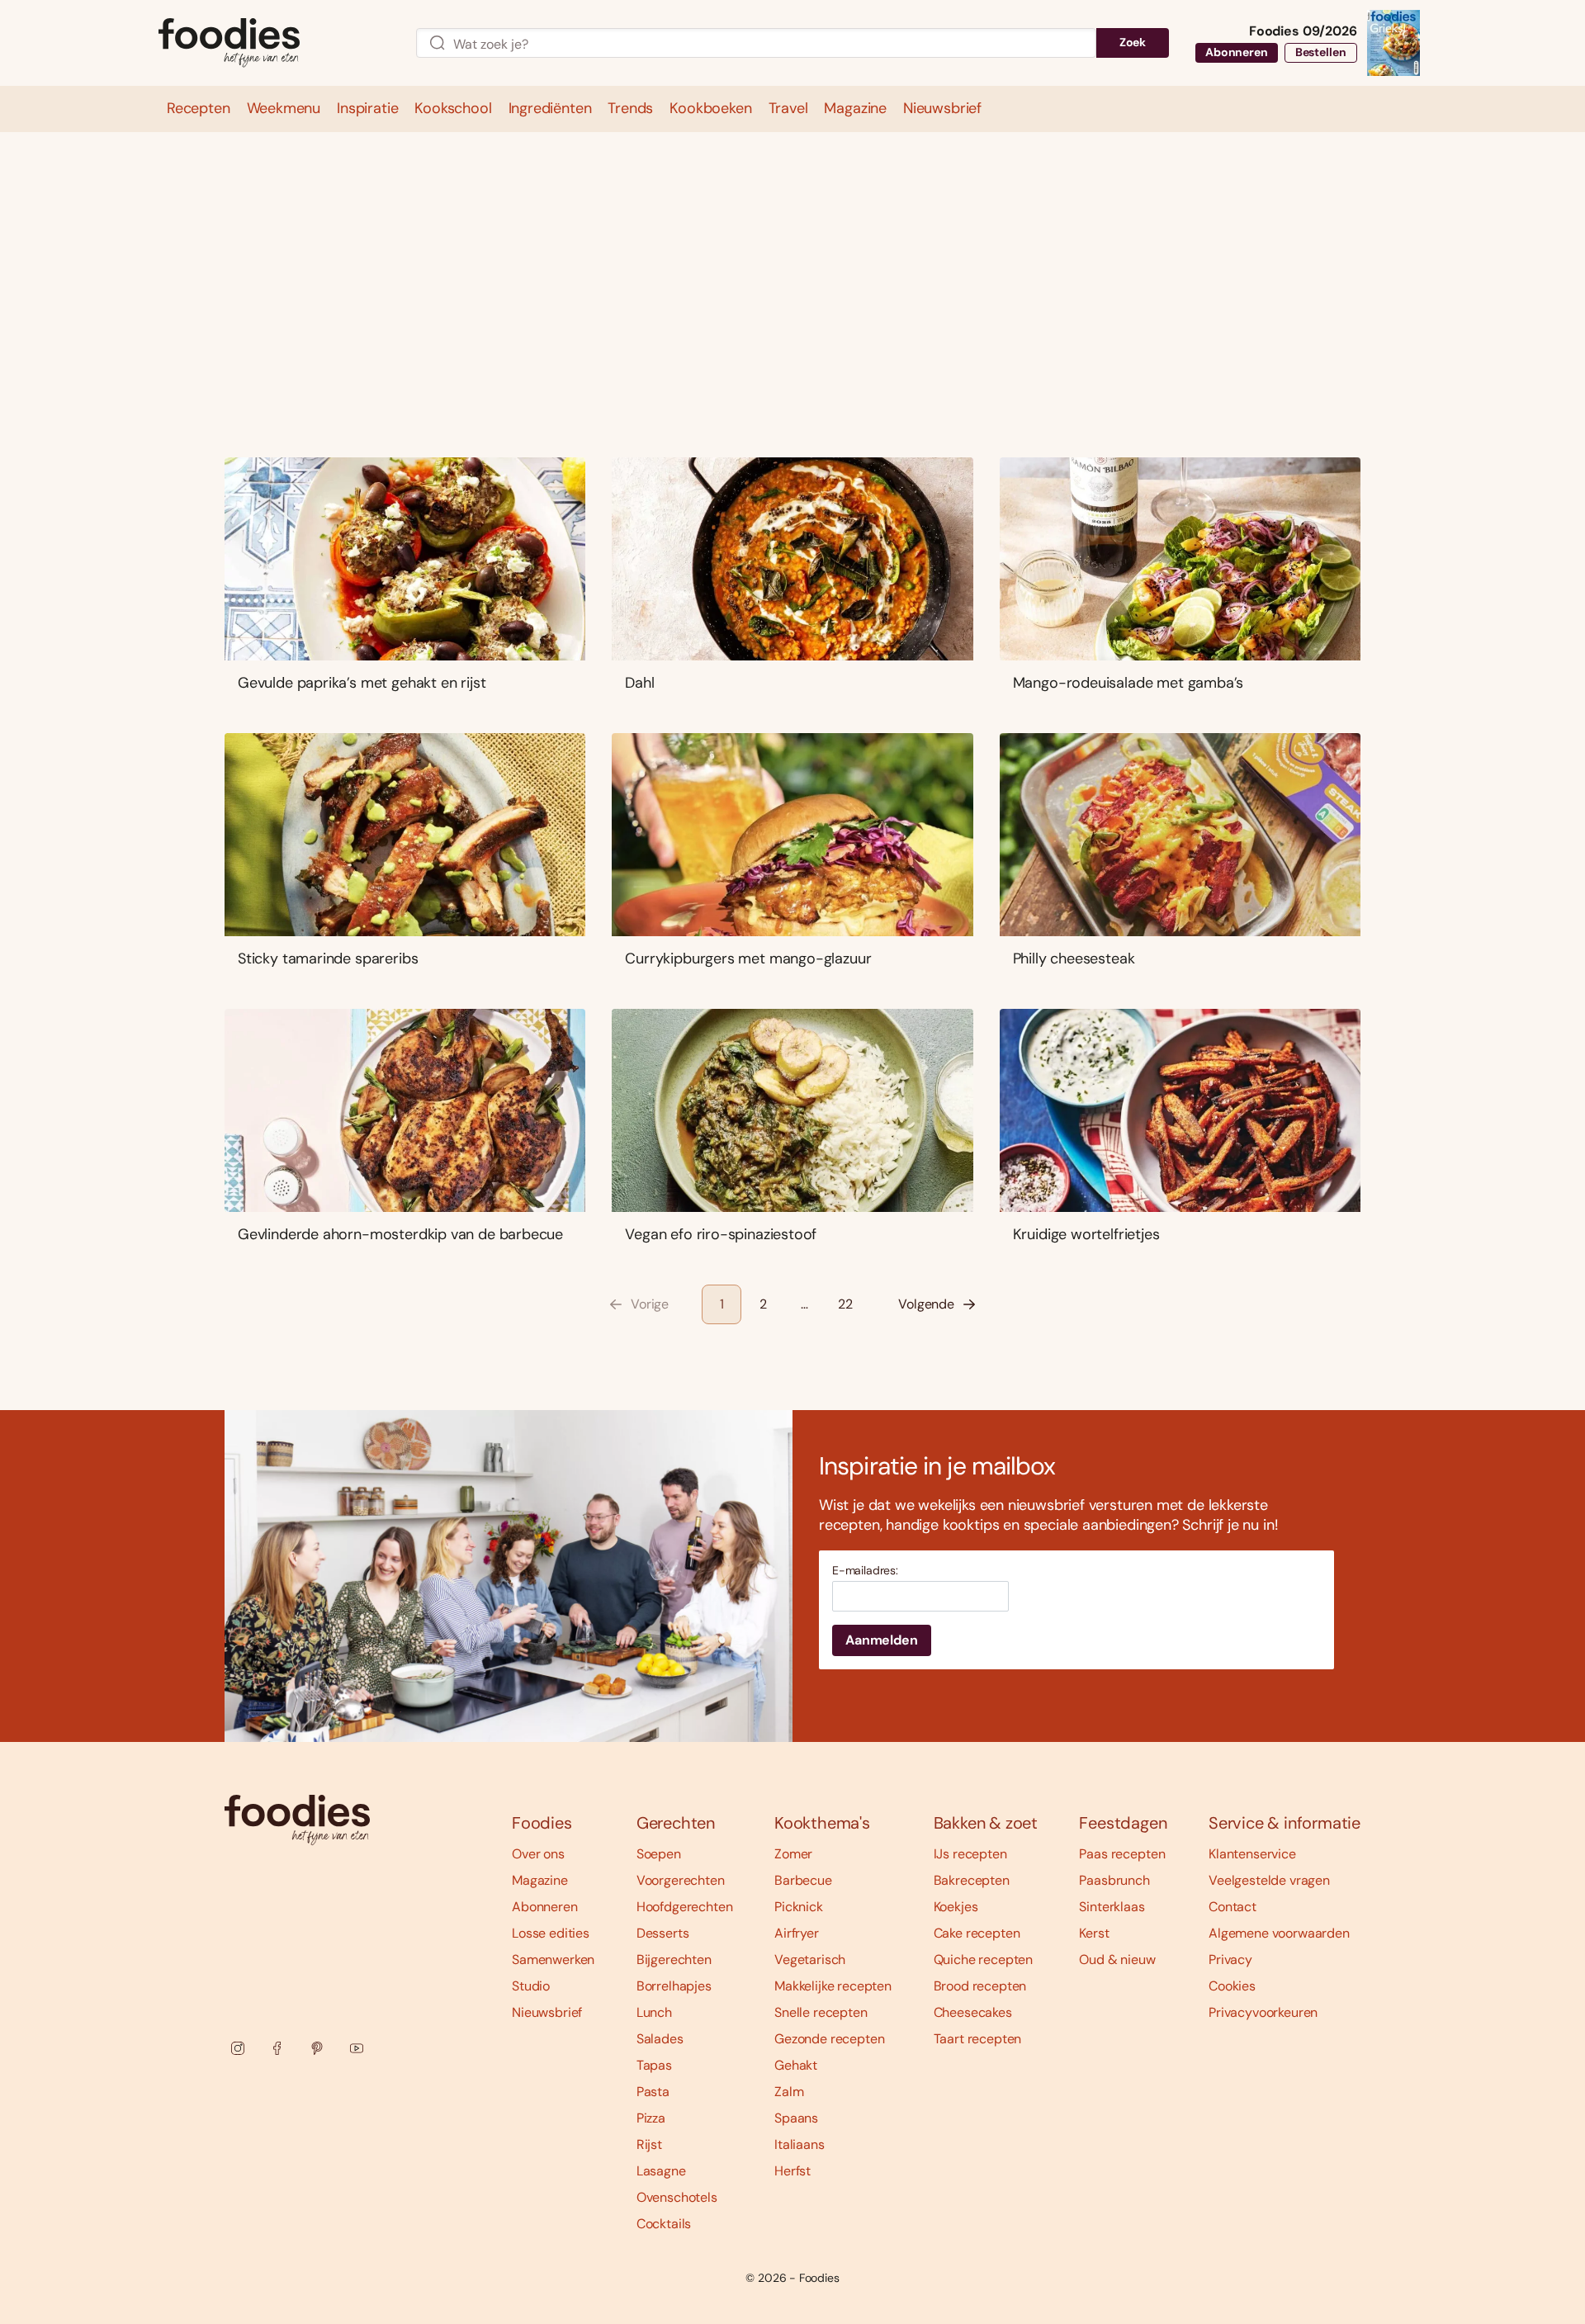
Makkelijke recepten (833, 1986)
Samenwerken (553, 1960)
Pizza (651, 2118)
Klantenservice (1252, 1854)
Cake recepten (977, 1933)
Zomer (793, 1854)
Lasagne (661, 2171)
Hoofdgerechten (685, 1907)
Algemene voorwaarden (1279, 1933)
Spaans (796, 2118)
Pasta (653, 2092)
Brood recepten (980, 1986)
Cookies (1232, 1986)
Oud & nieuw (1117, 1960)
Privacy (1230, 1960)
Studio (531, 1986)
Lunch (654, 2012)
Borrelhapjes (674, 1986)
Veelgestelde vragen (1269, 1880)
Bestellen (1321, 52)
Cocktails (664, 2224)
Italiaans (800, 2144)
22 (845, 1304)
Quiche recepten (984, 1960)
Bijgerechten (674, 1960)
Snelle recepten (821, 2012)
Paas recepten (1122, 1854)
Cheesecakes (973, 2012)
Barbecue (803, 1880)
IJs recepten (970, 1854)
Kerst (1094, 1933)
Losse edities (551, 1933)
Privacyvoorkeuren (1263, 2012)
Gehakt (796, 2065)
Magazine (540, 1880)
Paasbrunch (1114, 1880)
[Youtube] (357, 2048)
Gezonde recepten (829, 2039)
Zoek (1133, 42)
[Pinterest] (317, 2048)
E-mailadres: (865, 1571)
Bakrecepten (972, 1880)
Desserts (663, 1933)
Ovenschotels (677, 2197)
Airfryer (797, 1933)
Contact (1233, 1907)
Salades (660, 2039)
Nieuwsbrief (547, 2012)
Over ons (538, 1854)
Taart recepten (978, 2039)
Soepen (659, 1854)
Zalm (789, 2092)
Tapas (654, 2065)
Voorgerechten (681, 1880)
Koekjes (956, 1907)
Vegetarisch (810, 1960)
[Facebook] (277, 2048)
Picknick (799, 1907)
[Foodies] (274, 43)
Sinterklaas (1112, 1907)
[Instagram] (238, 2048)
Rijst (649, 2144)
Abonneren (1237, 52)
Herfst (792, 2171)
